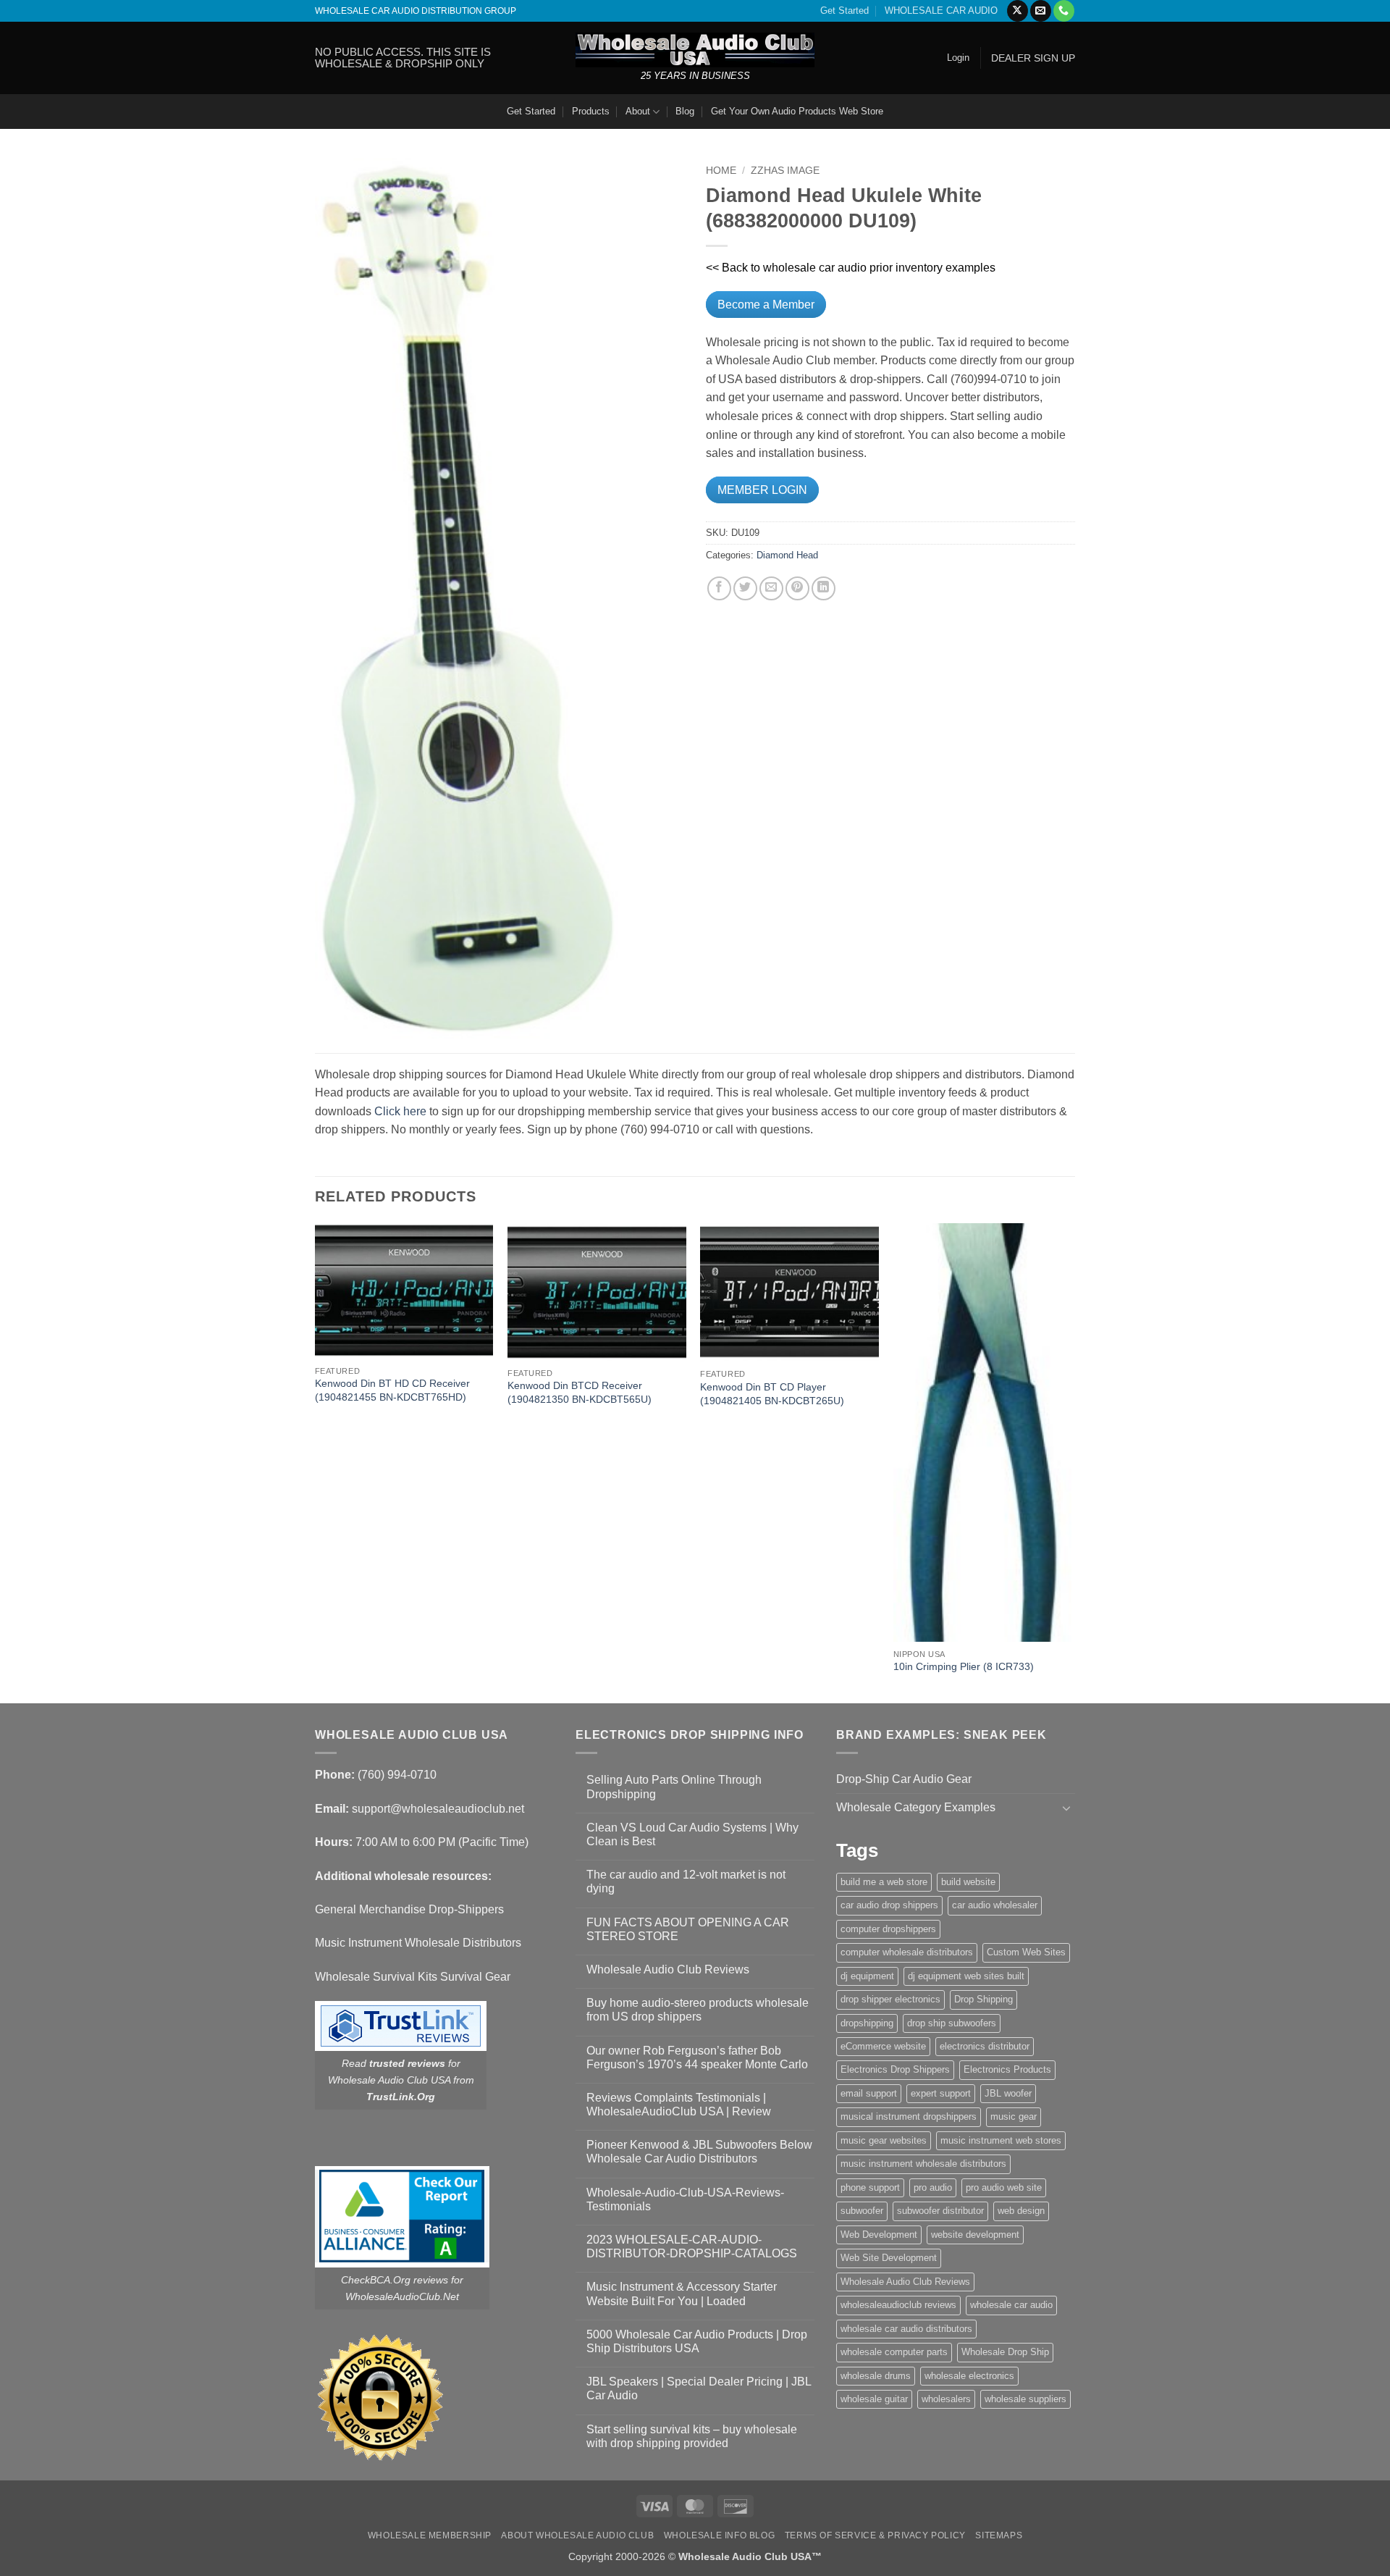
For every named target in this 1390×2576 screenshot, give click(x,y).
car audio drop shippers (889, 1905)
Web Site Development (889, 2258)
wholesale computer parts (894, 2352)
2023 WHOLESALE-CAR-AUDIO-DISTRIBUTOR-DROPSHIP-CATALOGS (692, 2246)
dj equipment (867, 1976)
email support (869, 2093)
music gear (1014, 2116)
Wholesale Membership (430, 2535)
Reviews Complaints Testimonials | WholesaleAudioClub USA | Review (679, 2105)
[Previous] (316, 1462)
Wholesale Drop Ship (1005, 2352)
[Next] (1071, 1462)
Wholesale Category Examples (916, 1807)
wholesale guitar (874, 2399)
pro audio (933, 2187)
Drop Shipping (983, 1999)
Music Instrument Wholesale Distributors (418, 1943)
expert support (941, 2093)
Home (721, 171)
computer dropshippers (888, 1929)
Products (591, 111)
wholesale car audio (1011, 2305)
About (638, 111)
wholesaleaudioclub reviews (898, 2305)
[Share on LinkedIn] (824, 588)
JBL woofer (1008, 2093)
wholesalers (946, 2399)
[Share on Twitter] (745, 588)
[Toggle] (1066, 1808)
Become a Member (766, 305)
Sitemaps (999, 2535)
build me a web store (884, 1882)
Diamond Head (787, 555)
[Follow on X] (1018, 11)
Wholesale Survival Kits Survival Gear (413, 1977)
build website (968, 1882)
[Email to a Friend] (771, 588)
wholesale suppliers (1025, 2399)
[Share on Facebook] (719, 588)
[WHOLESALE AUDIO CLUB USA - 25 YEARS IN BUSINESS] (695, 50)
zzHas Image (785, 171)
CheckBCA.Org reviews (395, 2280)
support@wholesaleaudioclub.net (438, 1809)
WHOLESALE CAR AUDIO (941, 11)
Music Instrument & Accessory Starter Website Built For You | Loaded (682, 2294)
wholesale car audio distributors (906, 2329)
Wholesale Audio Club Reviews (668, 1969)
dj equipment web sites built (966, 1976)
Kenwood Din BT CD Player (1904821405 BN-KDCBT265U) (772, 1394)
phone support (870, 2187)
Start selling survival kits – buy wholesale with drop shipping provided (692, 2436)
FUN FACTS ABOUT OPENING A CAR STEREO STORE (688, 1929)
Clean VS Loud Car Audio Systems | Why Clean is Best (692, 1834)
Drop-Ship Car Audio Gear (904, 1779)
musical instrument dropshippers (909, 2116)
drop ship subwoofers (952, 2023)
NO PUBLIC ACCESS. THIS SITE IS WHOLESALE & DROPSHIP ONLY (403, 58)
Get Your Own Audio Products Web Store (797, 111)
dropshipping (867, 2023)
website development (975, 2235)
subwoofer (862, 2211)
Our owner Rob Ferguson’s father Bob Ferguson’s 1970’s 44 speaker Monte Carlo (697, 2057)
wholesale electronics (969, 2376)
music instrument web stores (1001, 2140)
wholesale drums (876, 2376)
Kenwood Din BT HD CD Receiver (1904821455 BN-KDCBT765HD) (392, 1390)
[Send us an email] (1041, 11)
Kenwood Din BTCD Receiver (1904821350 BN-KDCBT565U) (580, 1392)
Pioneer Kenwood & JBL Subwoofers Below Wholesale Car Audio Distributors (699, 2152)
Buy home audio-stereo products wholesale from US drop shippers (698, 2010)
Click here (400, 1111)
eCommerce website (883, 2046)
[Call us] (1064, 11)
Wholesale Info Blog (720, 2535)
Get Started (844, 11)
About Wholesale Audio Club (577, 2535)
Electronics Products (1007, 2069)
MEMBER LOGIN (762, 490)
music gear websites (884, 2140)
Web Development (879, 2235)
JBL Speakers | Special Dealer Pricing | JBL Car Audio (699, 2388)
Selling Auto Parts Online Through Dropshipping (674, 1787)
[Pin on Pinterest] (797, 588)
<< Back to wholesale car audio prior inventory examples (851, 268)
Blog (685, 111)
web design (1021, 2211)
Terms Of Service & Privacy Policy (875, 2535)
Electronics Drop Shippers (895, 2069)
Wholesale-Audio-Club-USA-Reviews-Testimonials (685, 2199)
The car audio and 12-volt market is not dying (686, 1881)
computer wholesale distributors (907, 1952)
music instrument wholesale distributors (923, 2164)
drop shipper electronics (890, 1999)
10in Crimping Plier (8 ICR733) (964, 1666)
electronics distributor (985, 2046)
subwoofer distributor (940, 2211)
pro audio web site (1004, 2187)
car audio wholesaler (995, 1905)
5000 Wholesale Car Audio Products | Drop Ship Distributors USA (697, 2341)
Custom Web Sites (1026, 1952)
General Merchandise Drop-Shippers (409, 1909)
